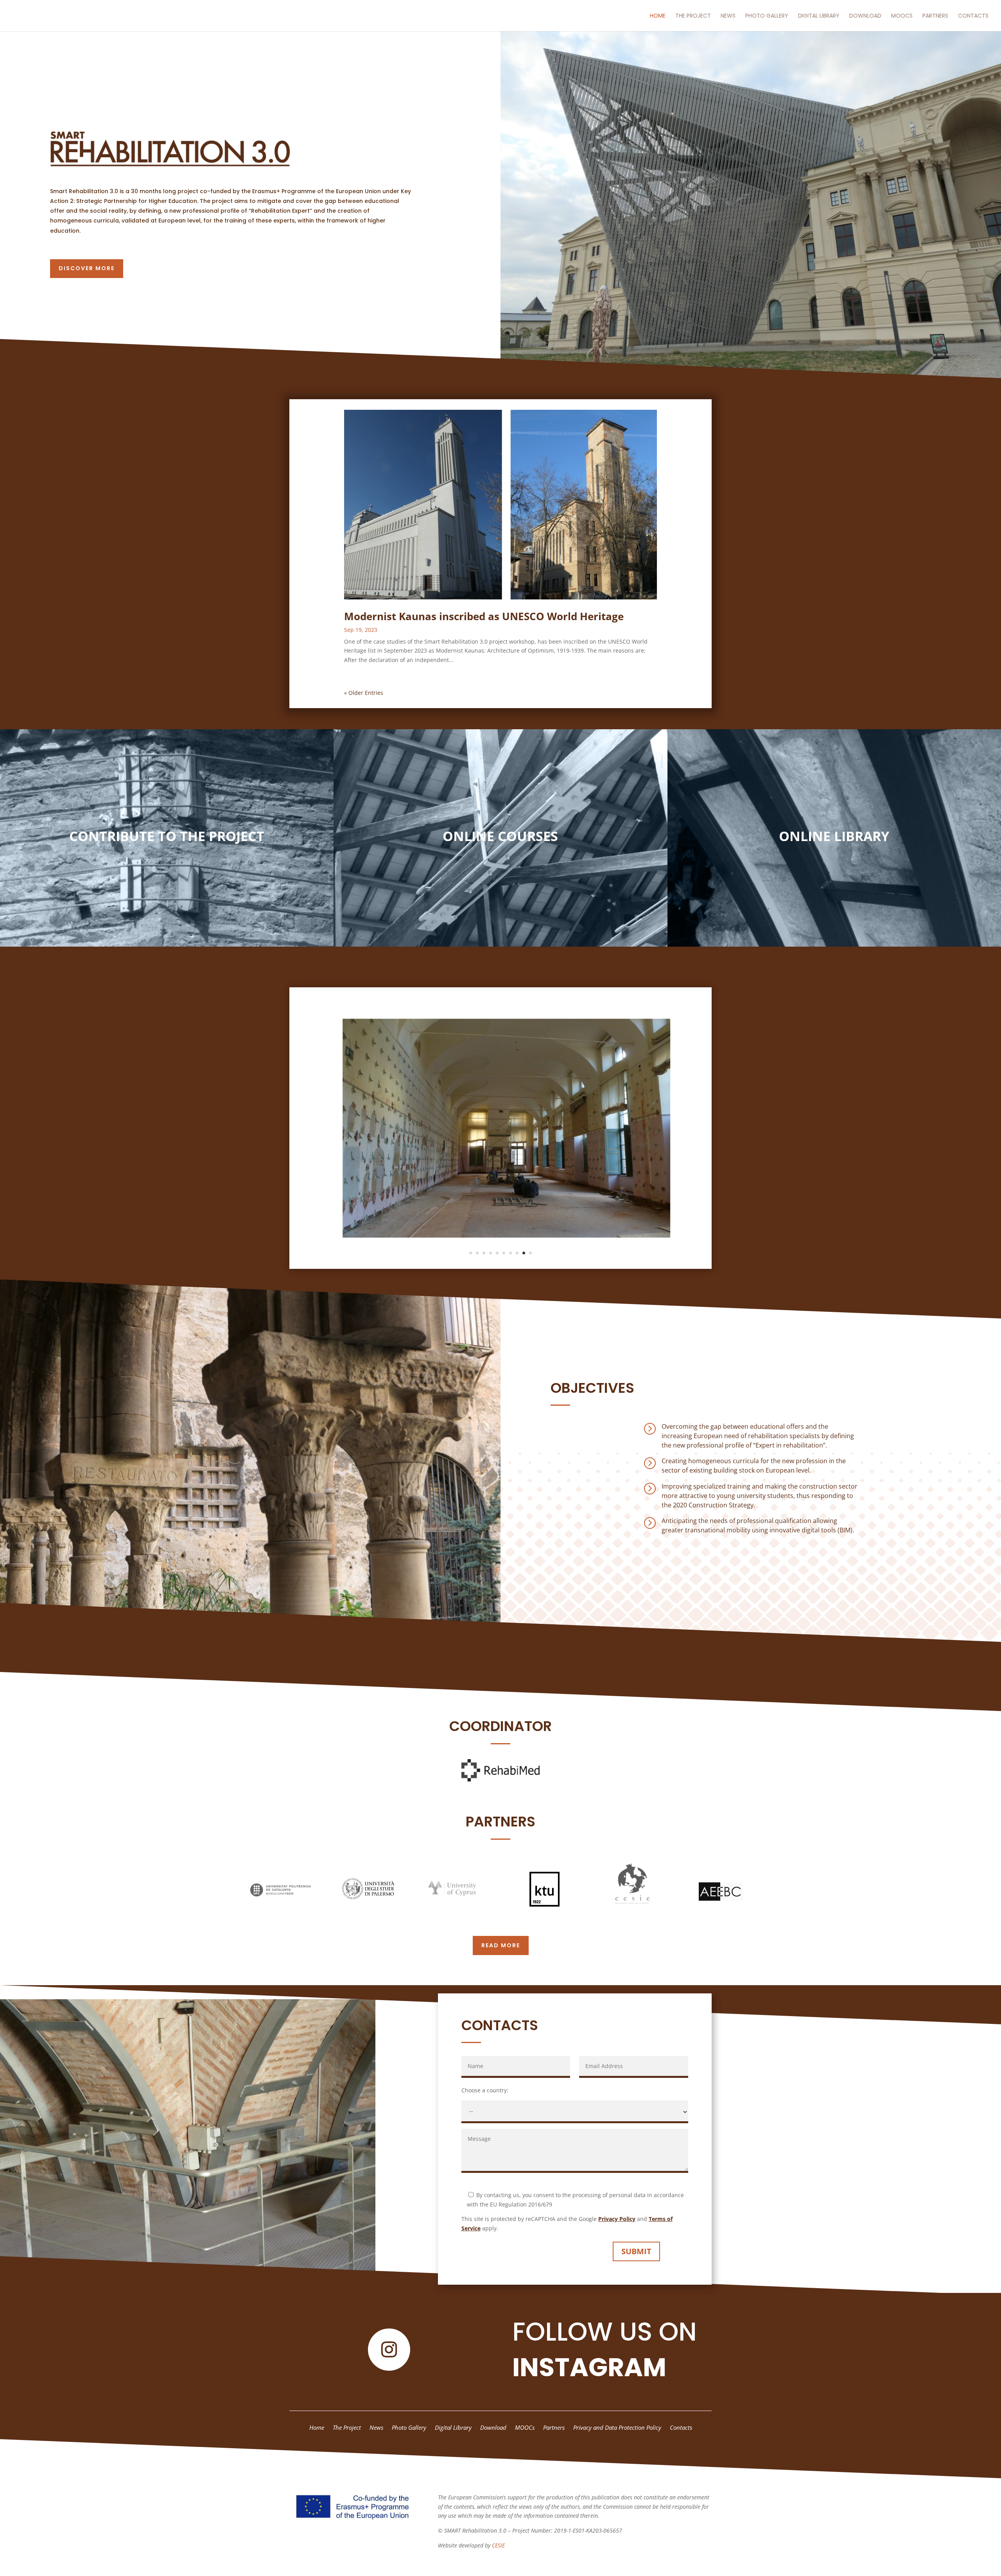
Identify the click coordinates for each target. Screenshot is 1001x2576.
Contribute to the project (167, 836)
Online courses (500, 836)
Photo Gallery (767, 16)
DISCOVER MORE (87, 268)
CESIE (498, 2545)
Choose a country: (485, 2090)
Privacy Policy (617, 2219)
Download (865, 16)
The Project (693, 16)
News (728, 16)
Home (658, 16)
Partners (935, 16)
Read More (501, 1945)
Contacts (973, 16)
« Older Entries (364, 693)
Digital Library (819, 16)
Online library (834, 836)
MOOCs (902, 16)
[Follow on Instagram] (389, 2350)
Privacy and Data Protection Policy (617, 2428)
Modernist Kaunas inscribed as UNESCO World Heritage (484, 616)
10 (530, 1253)
